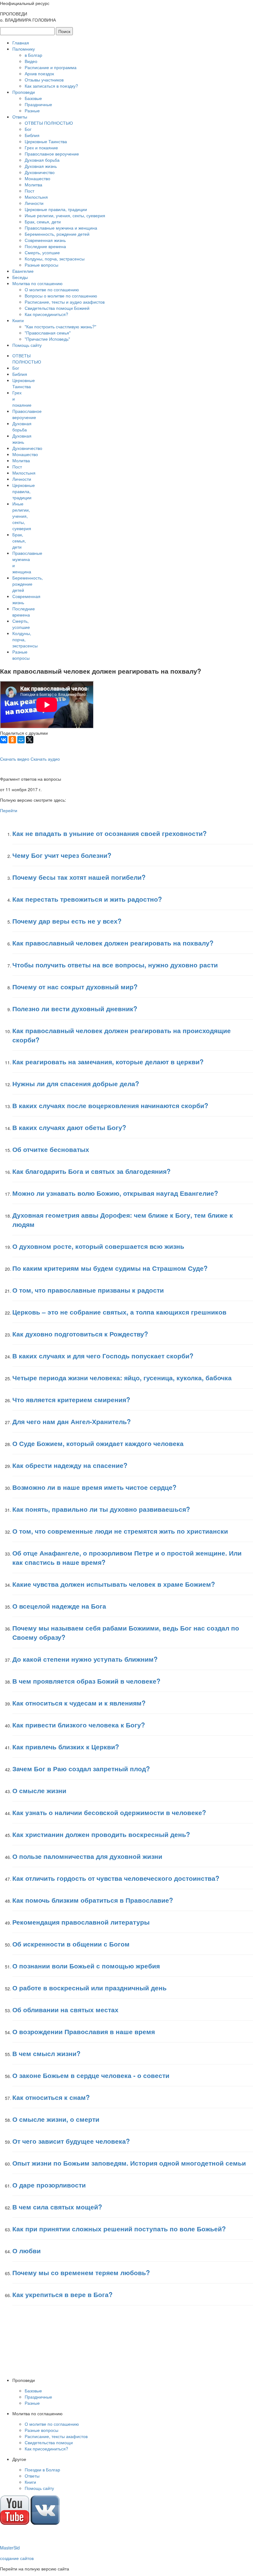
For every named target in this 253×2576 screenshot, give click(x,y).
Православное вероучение (52, 154)
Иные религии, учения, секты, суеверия (65, 215)
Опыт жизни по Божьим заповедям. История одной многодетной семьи (129, 2163)
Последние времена (45, 246)
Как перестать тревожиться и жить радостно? (87, 899)
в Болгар (33, 55)
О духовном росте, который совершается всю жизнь (98, 1246)
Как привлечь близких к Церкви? (66, 1747)
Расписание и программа (51, 67)
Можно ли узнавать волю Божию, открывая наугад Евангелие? (115, 1193)
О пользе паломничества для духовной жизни (87, 1856)
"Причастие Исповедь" (47, 339)
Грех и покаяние (41, 147)
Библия (32, 135)
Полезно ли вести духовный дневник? (75, 1008)
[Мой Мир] (21, 740)
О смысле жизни (39, 1790)
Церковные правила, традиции (56, 209)
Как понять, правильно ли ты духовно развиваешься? (101, 1509)
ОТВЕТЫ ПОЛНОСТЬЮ (49, 123)
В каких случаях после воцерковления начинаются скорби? (110, 1105)
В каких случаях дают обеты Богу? (69, 1127)
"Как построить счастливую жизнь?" (60, 326)
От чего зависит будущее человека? (71, 2141)
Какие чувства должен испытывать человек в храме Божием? (114, 1584)
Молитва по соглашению (37, 283)
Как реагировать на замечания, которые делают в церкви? (108, 1062)
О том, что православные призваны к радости (88, 1290)
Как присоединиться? (46, 314)
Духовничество (40, 172)
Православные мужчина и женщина (61, 228)
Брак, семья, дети (43, 222)
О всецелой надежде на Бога (59, 1606)
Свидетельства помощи (49, 2442)
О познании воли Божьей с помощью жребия (86, 1966)
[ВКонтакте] (4, 740)
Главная (21, 43)
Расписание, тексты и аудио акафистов (65, 302)
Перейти (9, 810)
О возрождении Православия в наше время (84, 2031)
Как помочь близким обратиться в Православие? (93, 1900)
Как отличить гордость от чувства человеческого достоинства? (116, 1878)
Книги (18, 320)
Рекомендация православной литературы (81, 1922)
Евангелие (23, 271)
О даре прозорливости (49, 2185)
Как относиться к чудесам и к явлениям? (79, 1703)
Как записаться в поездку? (51, 86)
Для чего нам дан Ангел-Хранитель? (72, 1421)
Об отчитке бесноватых (51, 1149)
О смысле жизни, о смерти (56, 2119)
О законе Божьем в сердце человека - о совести (91, 2075)
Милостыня (36, 197)
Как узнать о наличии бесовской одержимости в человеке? (109, 1812)
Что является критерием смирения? (71, 1399)
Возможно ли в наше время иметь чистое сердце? (94, 1487)
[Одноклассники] (12, 740)
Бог (28, 129)
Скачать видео (15, 759)
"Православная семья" (48, 333)
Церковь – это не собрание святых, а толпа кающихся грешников (119, 1312)
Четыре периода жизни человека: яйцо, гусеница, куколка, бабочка (122, 1377)
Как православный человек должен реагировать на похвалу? (113, 943)
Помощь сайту (27, 345)
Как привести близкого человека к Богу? (79, 1725)
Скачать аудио (45, 759)
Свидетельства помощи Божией (57, 308)
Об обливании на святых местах (65, 2009)
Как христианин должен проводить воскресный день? (101, 1834)
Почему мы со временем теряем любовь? (81, 2272)
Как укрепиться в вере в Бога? (62, 2294)
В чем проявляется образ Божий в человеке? (86, 1681)
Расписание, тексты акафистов (56, 2436)
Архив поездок (39, 73)
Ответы (20, 117)
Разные (32, 110)
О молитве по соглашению (52, 289)
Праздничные (38, 104)
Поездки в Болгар (42, 2470)
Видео (31, 61)
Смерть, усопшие (42, 252)
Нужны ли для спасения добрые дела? (76, 1083)
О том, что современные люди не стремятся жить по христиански (120, 1531)
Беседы (20, 277)
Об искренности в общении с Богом (71, 1944)
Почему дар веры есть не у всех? (67, 921)
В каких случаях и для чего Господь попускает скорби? (103, 1356)
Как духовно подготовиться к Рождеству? (80, 1334)
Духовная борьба (42, 160)
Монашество (37, 178)
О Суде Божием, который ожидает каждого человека (98, 1443)
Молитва (33, 185)
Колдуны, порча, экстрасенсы (55, 259)
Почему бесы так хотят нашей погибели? (79, 877)
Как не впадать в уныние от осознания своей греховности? (110, 833)
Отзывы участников (44, 80)
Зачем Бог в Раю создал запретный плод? (81, 1768)
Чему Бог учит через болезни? (62, 855)
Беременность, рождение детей (57, 234)
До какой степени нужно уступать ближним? (85, 1659)
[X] (30, 740)
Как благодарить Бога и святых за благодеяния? (91, 1171)
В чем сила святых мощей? (57, 2207)
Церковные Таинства (46, 141)
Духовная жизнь (41, 166)
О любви (27, 2250)
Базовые (33, 98)
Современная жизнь (45, 240)
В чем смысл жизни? (46, 2053)
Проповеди (24, 92)
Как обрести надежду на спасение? (70, 1465)
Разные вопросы (41, 265)
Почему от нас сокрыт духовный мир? (75, 987)
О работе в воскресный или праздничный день (89, 1988)
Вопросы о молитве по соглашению (61, 296)
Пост (29, 191)
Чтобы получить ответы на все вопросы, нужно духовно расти (115, 965)
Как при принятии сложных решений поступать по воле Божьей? (119, 2229)
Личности (34, 203)
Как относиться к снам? (51, 2097)
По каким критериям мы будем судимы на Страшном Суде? (110, 1268)
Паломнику (24, 49)
